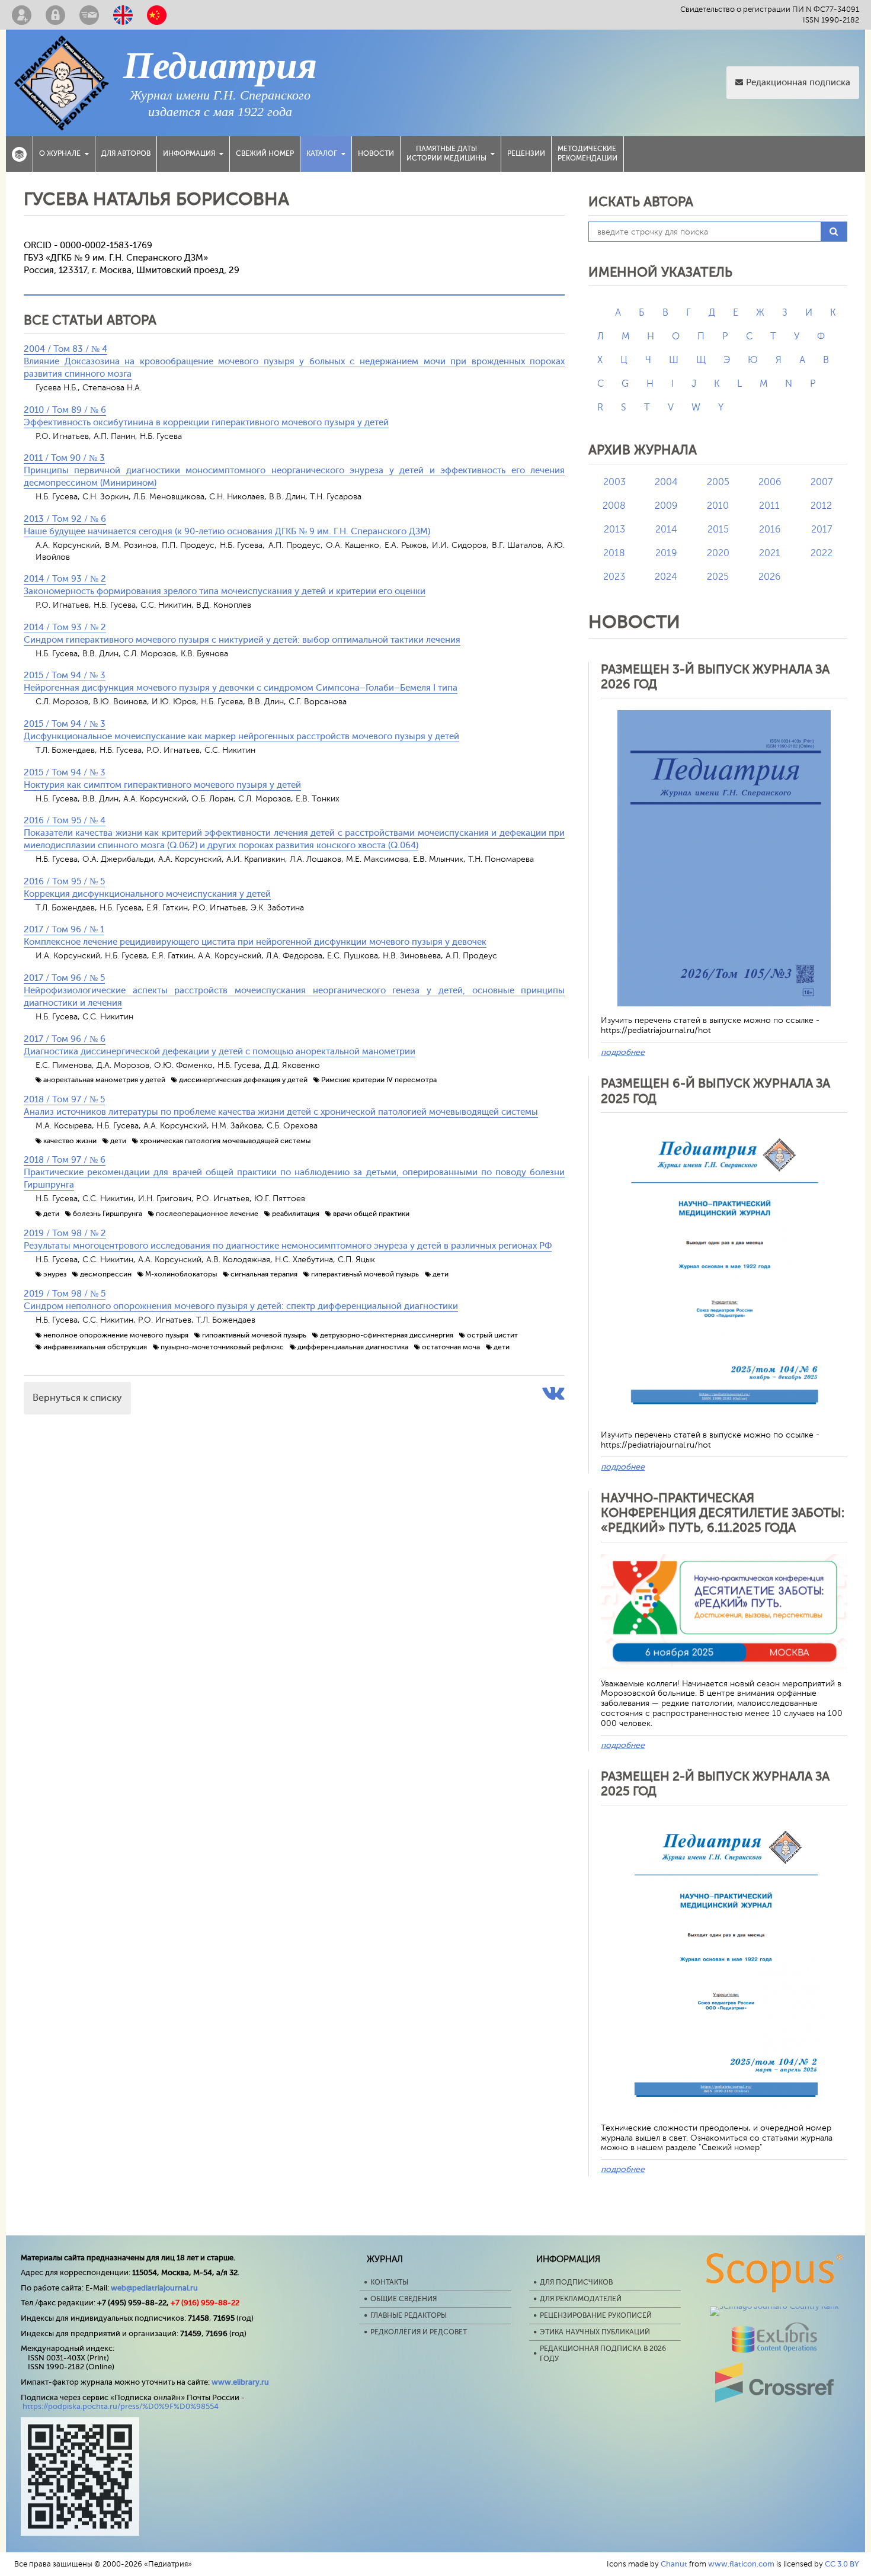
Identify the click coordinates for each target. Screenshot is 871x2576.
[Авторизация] (55, 15)
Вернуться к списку (77, 1398)
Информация (189, 153)
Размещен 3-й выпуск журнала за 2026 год (715, 677)
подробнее (623, 1052)
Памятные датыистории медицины (446, 153)
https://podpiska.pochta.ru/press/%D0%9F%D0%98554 (121, 2406)
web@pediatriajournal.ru (154, 2288)
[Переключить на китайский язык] (157, 15)
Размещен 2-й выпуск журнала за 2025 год (715, 1784)
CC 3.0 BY (842, 2564)
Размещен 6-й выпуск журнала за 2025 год (715, 1091)
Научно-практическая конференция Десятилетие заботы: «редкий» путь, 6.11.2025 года (723, 1513)
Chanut (674, 2564)
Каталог (322, 153)
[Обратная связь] (89, 15)
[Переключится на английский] (123, 15)
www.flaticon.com (741, 2564)
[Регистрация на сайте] (22, 15)
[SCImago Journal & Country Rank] (774, 2306)
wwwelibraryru (240, 2382)
